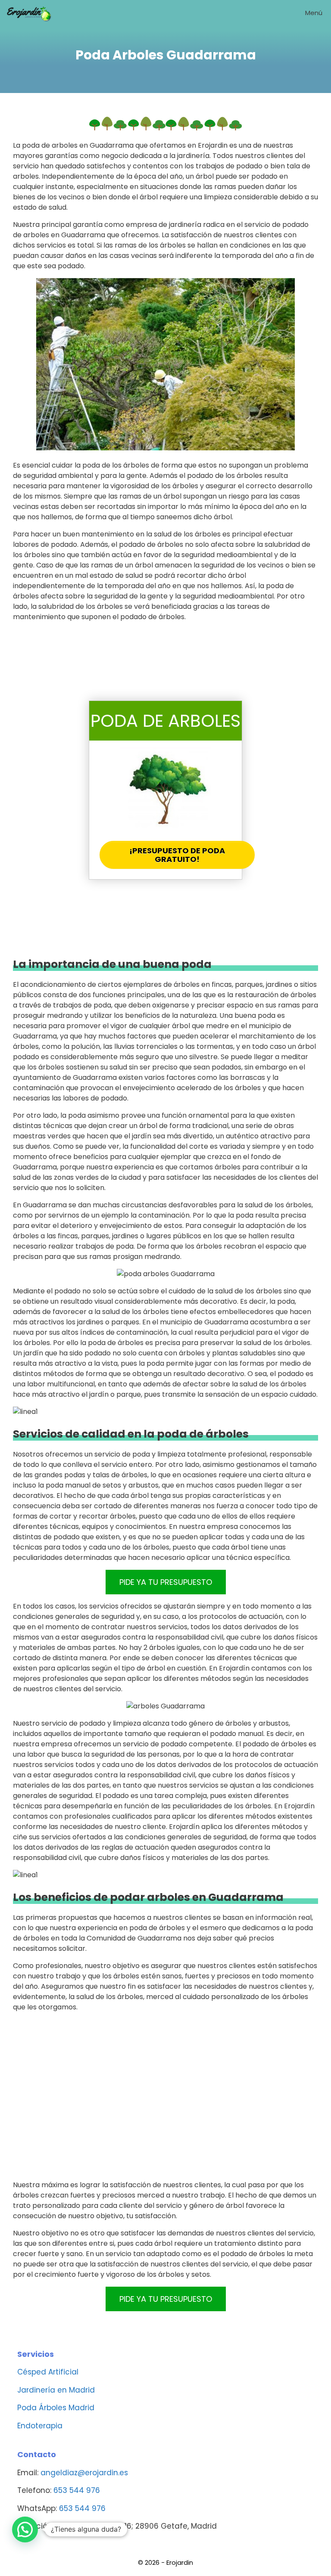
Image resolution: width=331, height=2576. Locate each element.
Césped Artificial (48, 2372)
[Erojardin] (29, 13)
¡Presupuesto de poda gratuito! (177, 855)
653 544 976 (77, 2490)
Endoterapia (40, 2426)
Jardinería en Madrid (56, 2390)
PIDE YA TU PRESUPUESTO (166, 1582)
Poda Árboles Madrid (56, 2408)
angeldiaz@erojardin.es (84, 2473)
